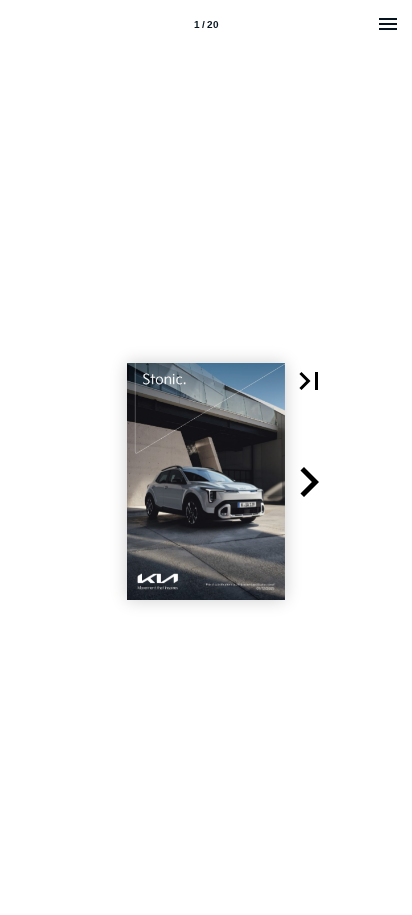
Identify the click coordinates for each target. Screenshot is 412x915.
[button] (309, 381)
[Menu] (388, 24)
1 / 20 (206, 24)
